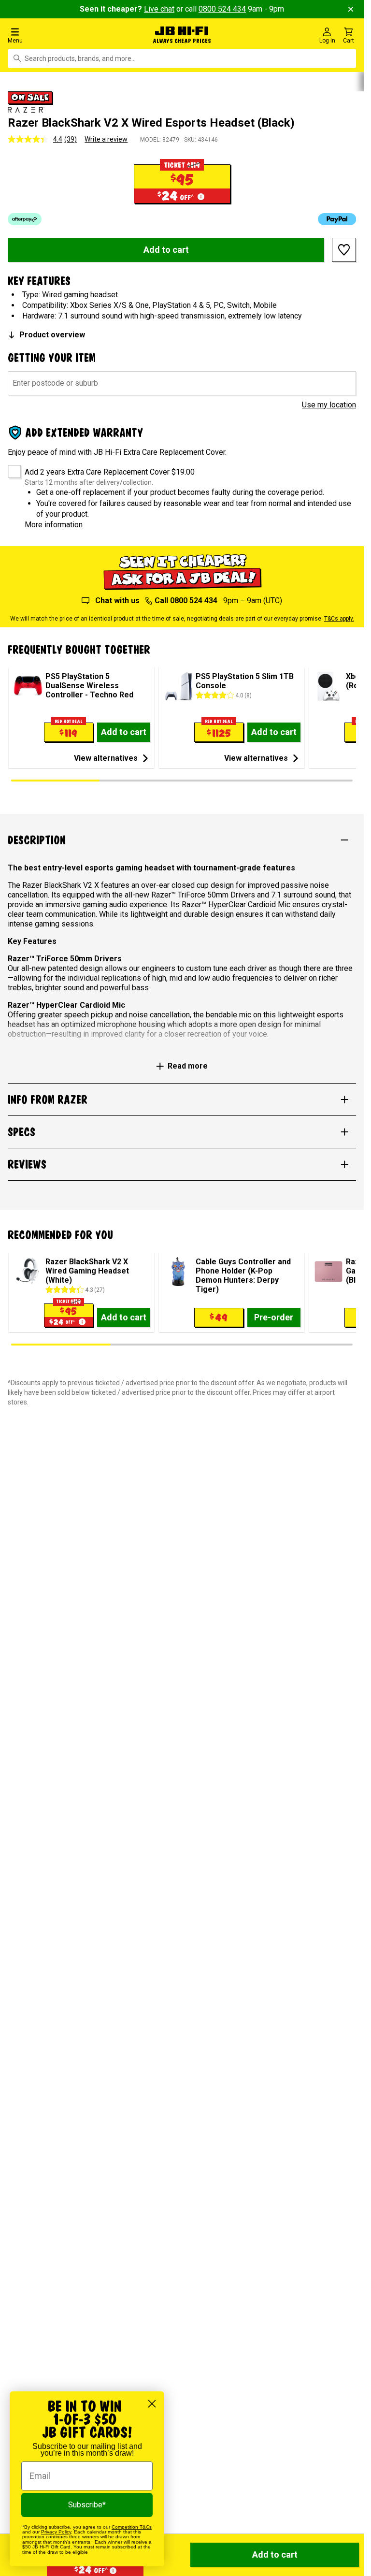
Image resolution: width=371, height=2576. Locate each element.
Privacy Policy (56, 2532)
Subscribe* (87, 2505)
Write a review (106, 139)
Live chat (159, 9)
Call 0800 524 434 (186, 601)
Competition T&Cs (132, 2527)
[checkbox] (11, 468)
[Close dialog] (152, 2404)
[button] (62, 35)
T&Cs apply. (339, 619)
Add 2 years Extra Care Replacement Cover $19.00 (110, 472)
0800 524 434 (222, 9)
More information (54, 525)
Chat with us (117, 601)
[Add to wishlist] (344, 250)
